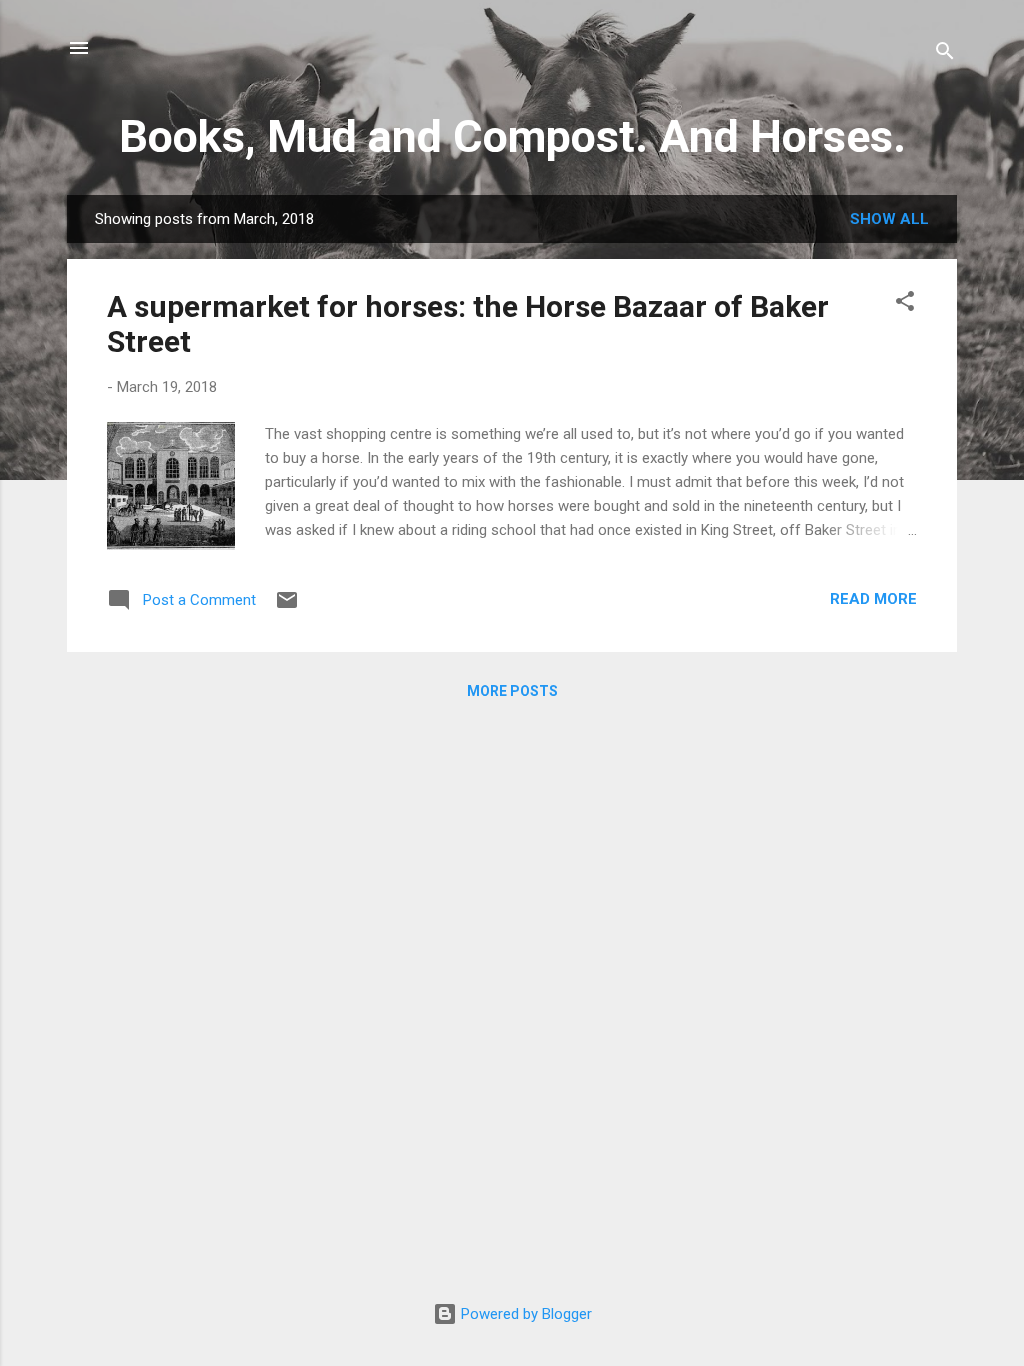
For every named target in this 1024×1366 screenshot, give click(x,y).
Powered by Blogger (524, 1314)
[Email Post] (287, 607)
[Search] (945, 54)
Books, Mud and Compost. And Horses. (512, 136)
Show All (889, 219)
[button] (905, 304)
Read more (873, 599)
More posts (512, 691)
